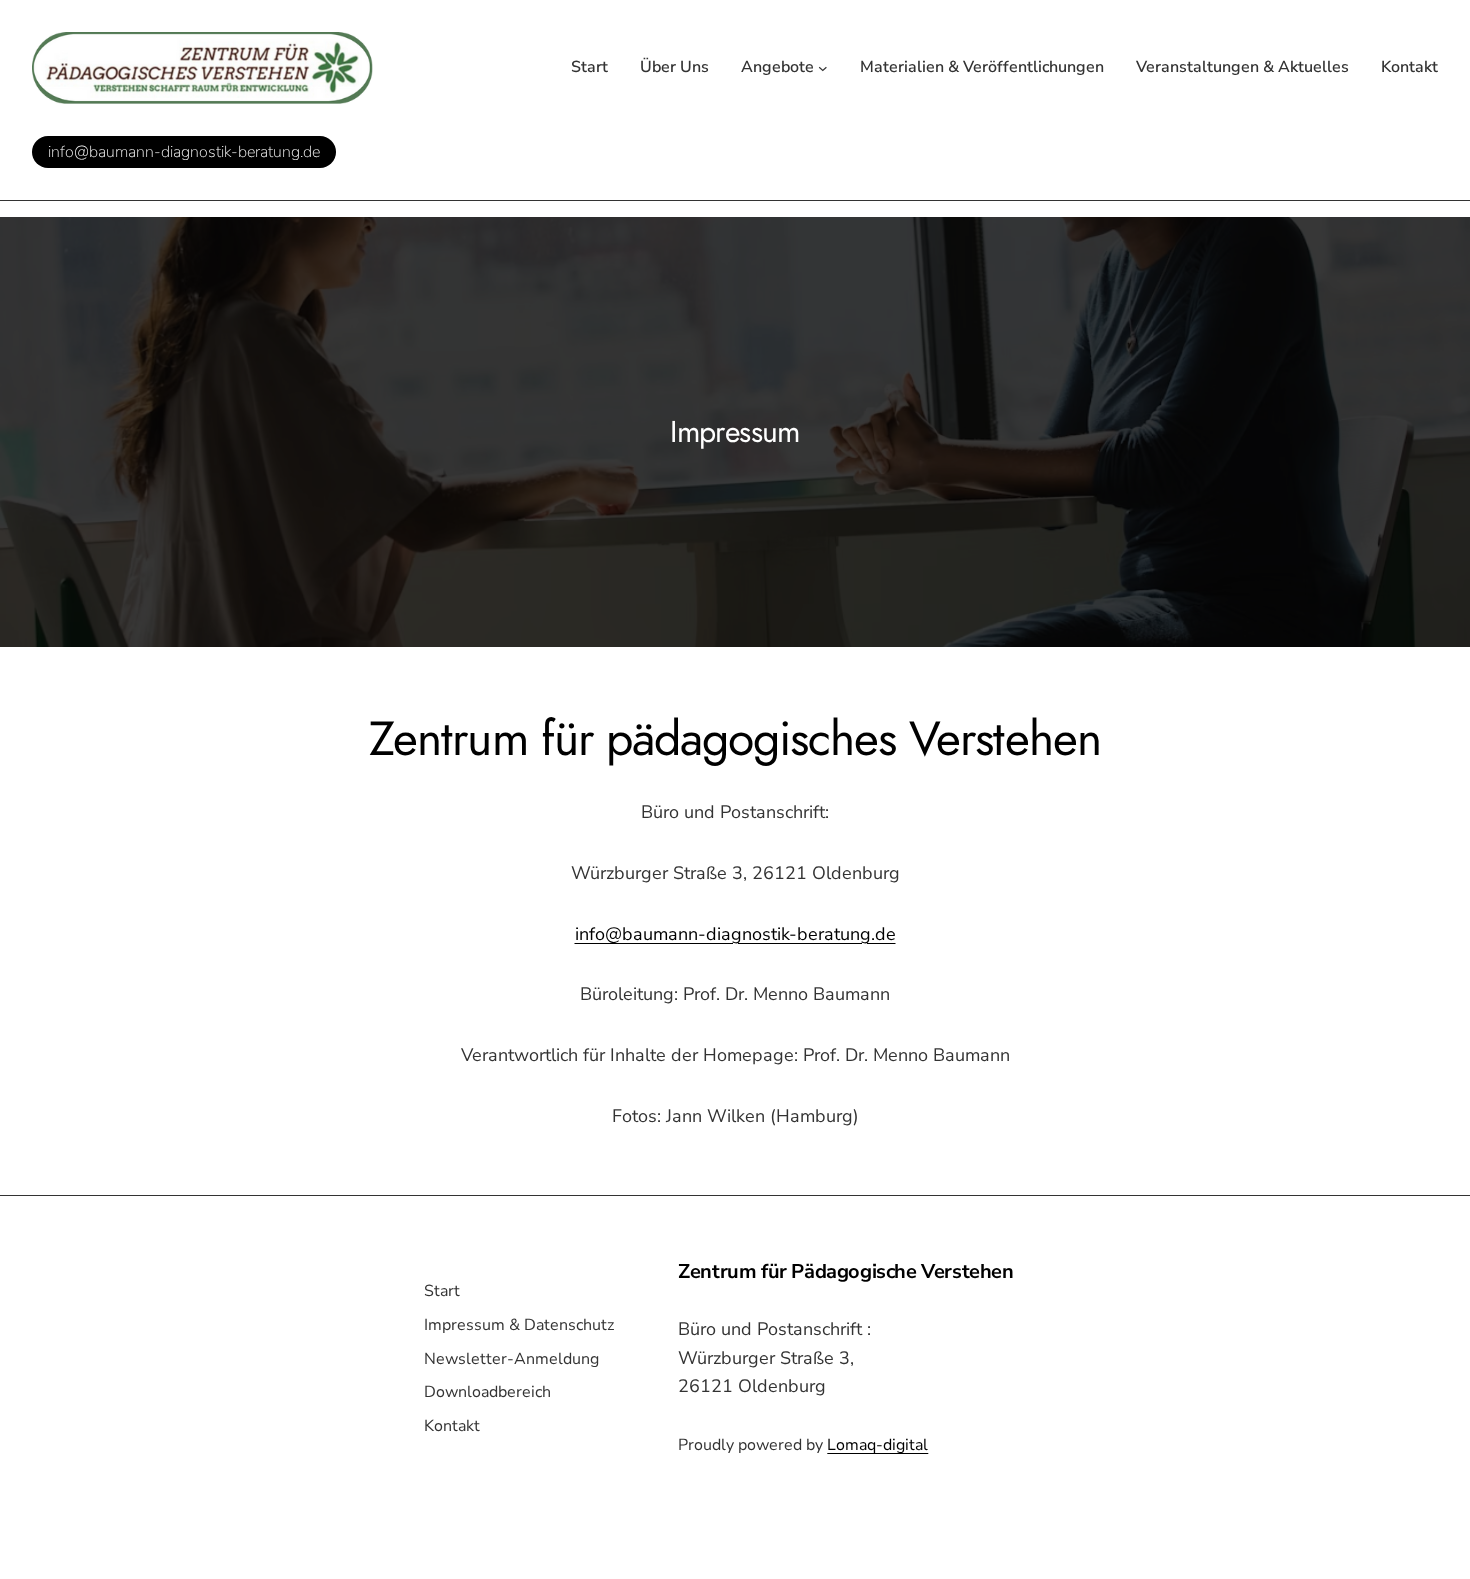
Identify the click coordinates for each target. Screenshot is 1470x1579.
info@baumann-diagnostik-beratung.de (184, 152)
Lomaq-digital (877, 1445)
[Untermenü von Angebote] (823, 68)
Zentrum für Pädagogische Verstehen (845, 1271)
